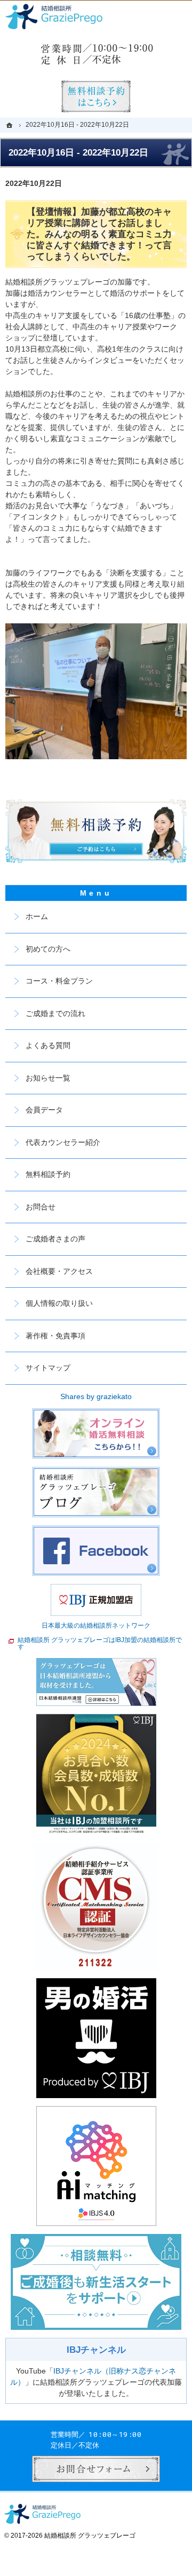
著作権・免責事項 (55, 1336)
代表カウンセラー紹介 (63, 1142)
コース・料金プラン (59, 981)
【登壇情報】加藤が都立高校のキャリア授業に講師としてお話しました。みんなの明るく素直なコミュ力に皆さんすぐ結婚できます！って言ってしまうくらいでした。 (99, 234)
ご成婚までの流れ (55, 1013)
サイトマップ (48, 1368)
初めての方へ (48, 949)
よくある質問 (48, 1045)
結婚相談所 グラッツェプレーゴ (90, 2536)
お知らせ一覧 (48, 1078)
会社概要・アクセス (59, 1271)
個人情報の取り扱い (59, 1303)
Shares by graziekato (96, 1396)
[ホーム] (11, 125)
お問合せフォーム (96, 2469)
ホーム (37, 916)
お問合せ (41, 1207)
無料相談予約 (48, 1174)
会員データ (44, 1110)
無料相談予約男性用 (96, 96)
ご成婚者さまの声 (55, 1239)
